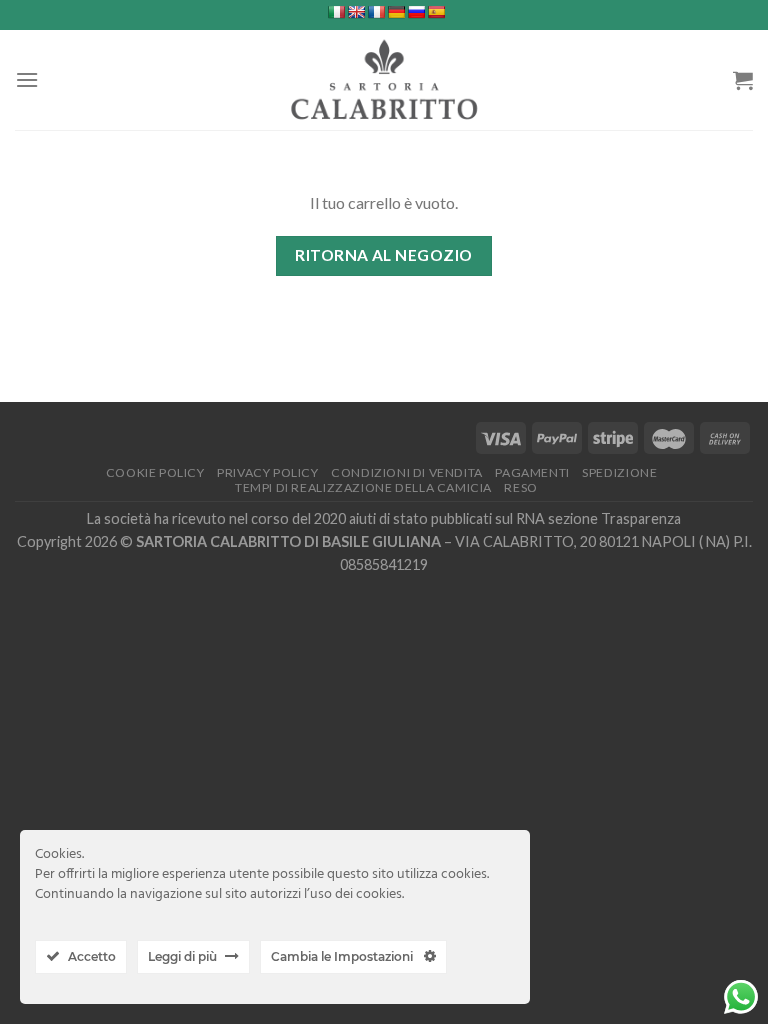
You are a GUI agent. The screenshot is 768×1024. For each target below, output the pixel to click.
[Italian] (336, 12)
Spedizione (619, 472)
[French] (376, 12)
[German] (396, 12)
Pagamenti (532, 472)
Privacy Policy (268, 472)
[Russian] (416, 12)
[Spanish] (436, 12)
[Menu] (27, 79)
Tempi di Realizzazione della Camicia (363, 487)
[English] (356, 12)
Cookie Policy (155, 472)
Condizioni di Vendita (407, 472)
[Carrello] (743, 80)
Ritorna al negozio (383, 255)
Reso (520, 487)
